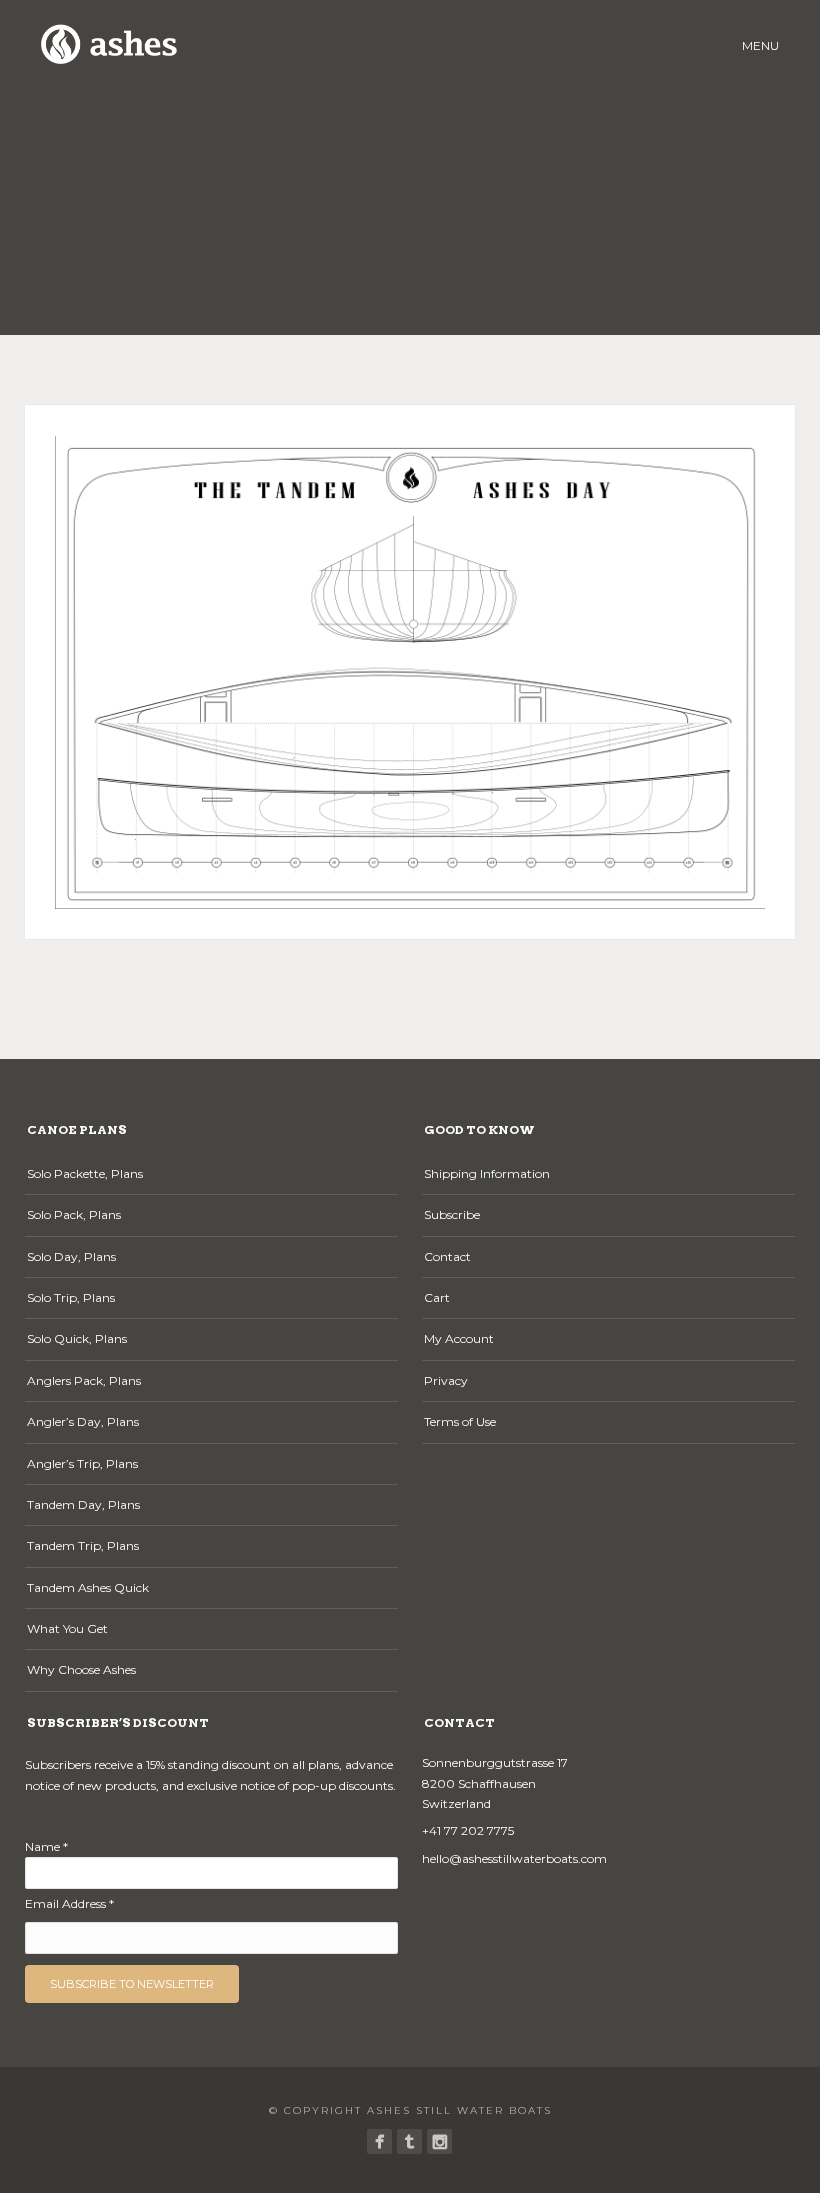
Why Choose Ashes (81, 1669)
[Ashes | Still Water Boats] (379, 2141)
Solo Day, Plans (71, 1256)
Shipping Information (487, 1173)
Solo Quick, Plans (77, 1338)
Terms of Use (460, 1421)
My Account (459, 1338)
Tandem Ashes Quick (88, 1587)
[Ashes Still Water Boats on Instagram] (439, 2141)
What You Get (67, 1628)
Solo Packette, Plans (85, 1173)
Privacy (446, 1380)
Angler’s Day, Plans (83, 1421)
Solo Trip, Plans (71, 1297)
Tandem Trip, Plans (83, 1545)
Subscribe (452, 1214)
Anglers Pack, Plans (84, 1380)
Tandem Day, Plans (83, 1504)
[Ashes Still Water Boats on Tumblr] (409, 2141)
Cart (437, 1297)
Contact (447, 1256)
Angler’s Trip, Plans (82, 1463)
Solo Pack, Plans (74, 1214)
